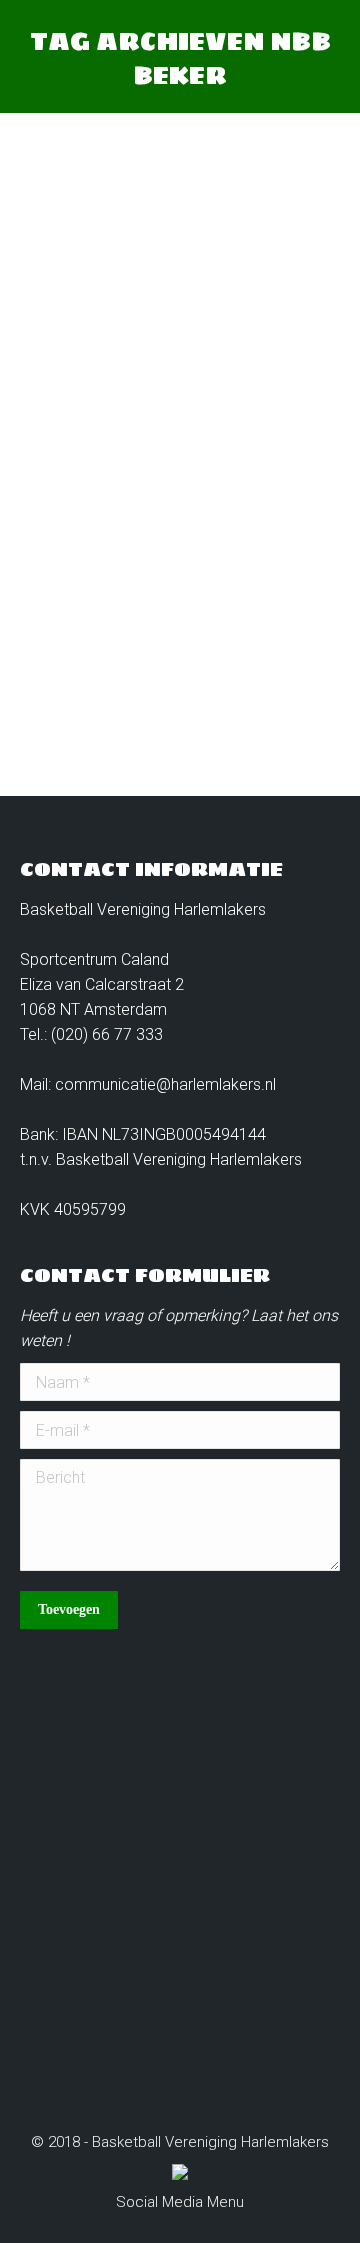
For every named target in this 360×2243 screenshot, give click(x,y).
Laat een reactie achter (124, 603)
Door (159, 557)
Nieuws (69, 557)
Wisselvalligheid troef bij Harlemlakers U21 (185, 476)
